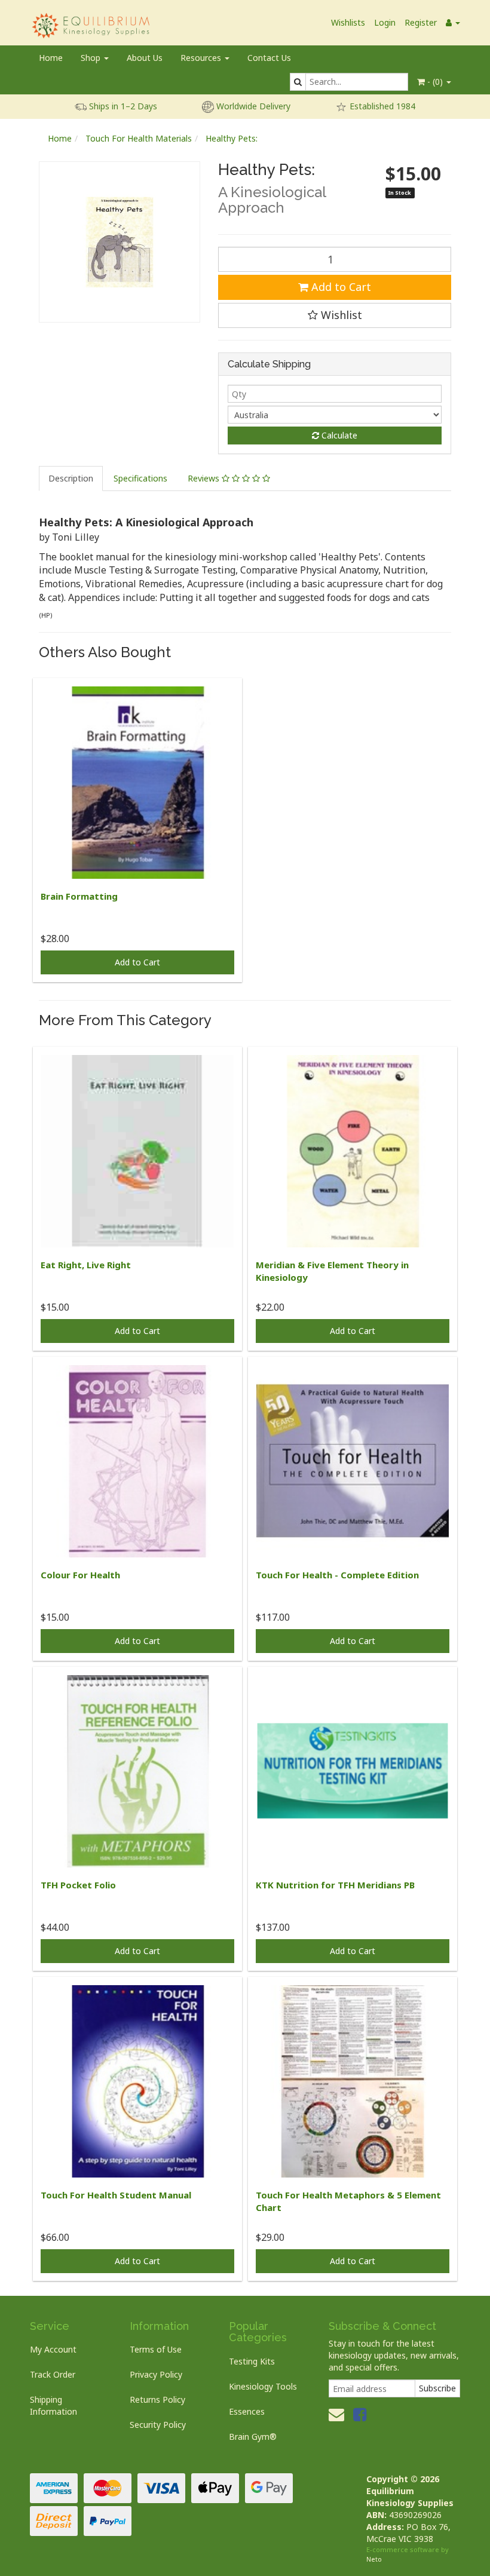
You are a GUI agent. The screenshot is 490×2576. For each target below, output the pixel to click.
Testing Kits (252, 2361)
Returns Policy (157, 2399)
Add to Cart (340, 287)
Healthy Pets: (232, 138)
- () (435, 82)
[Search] (298, 82)
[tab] (71, 479)
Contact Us (269, 58)
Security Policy (158, 2425)
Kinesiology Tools (263, 2386)
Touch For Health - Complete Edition (337, 1575)
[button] (335, 315)
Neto (374, 2559)
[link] (360, 2414)
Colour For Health (80, 1575)
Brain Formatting (79, 896)
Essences (247, 2411)
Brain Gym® (253, 2437)
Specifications (140, 478)
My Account (53, 2349)
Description (71, 478)
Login (385, 22)
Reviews (205, 478)
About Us (145, 58)
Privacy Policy (156, 2374)
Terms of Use (156, 2349)
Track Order (53, 2374)
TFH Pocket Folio (78, 1885)
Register (421, 22)
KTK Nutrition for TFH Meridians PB (335, 1885)
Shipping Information (53, 2405)
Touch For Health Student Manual (116, 2195)
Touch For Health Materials (139, 138)
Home (51, 58)
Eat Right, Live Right (86, 1265)
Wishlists (348, 22)
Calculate (338, 435)
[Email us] (336, 2414)
